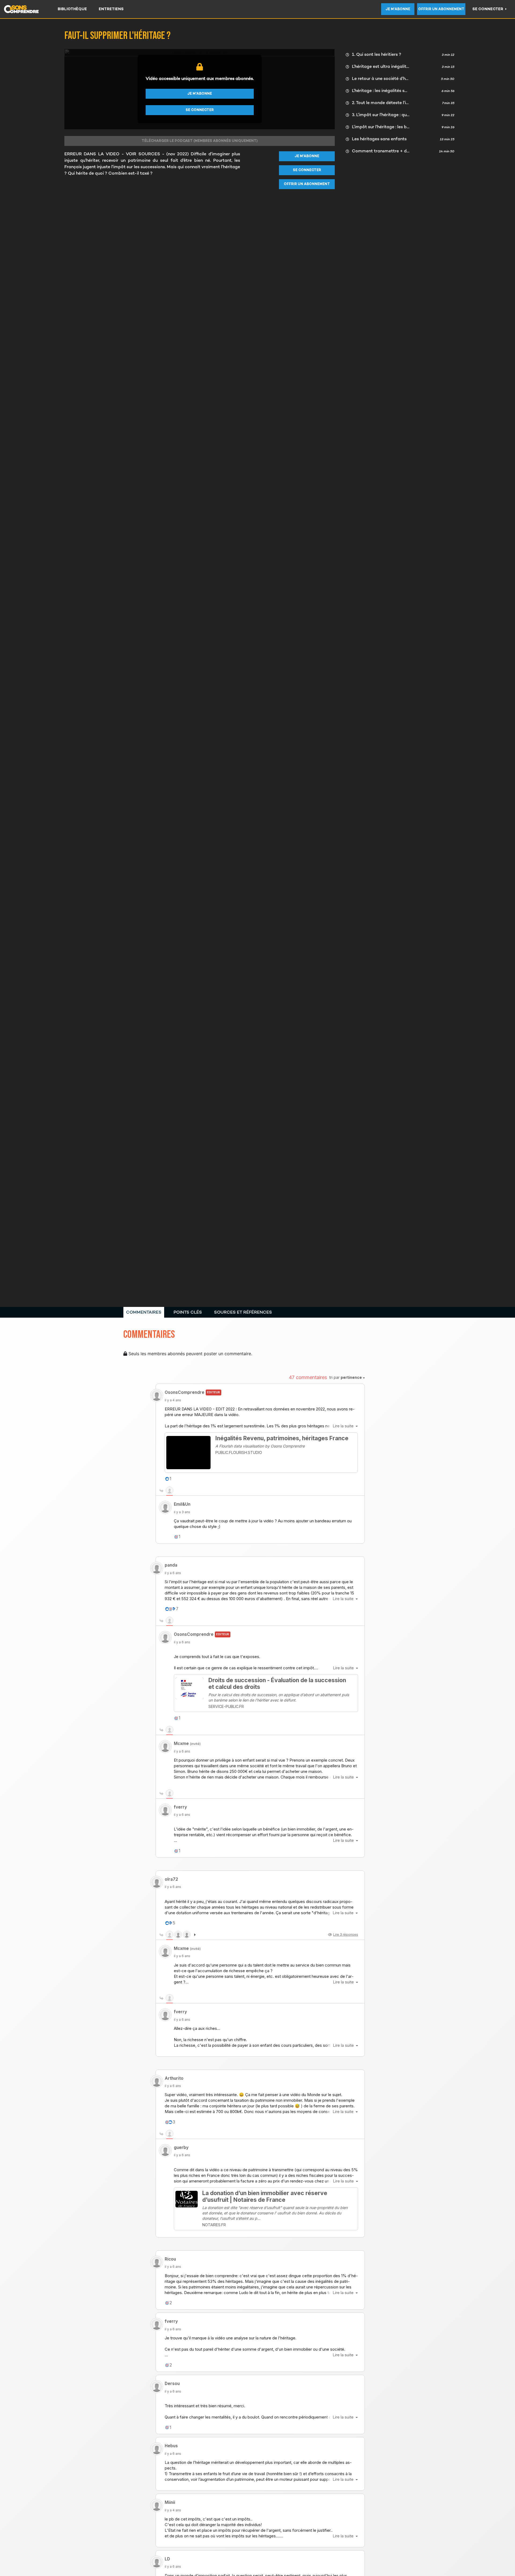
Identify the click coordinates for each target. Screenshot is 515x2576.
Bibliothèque (72, 9)
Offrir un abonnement (441, 9)
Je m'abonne (398, 9)
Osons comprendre (27, 9)
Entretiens (111, 9)
